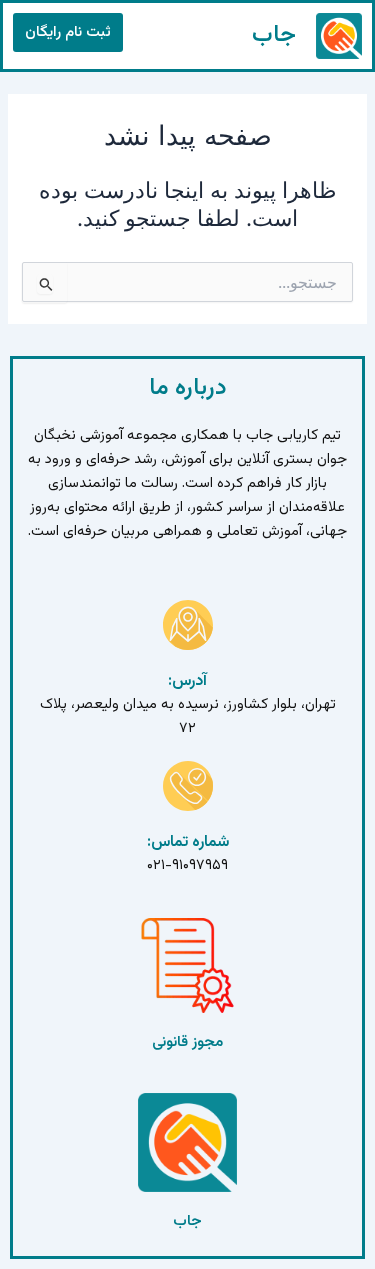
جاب (274, 35)
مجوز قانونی (187, 1042)
